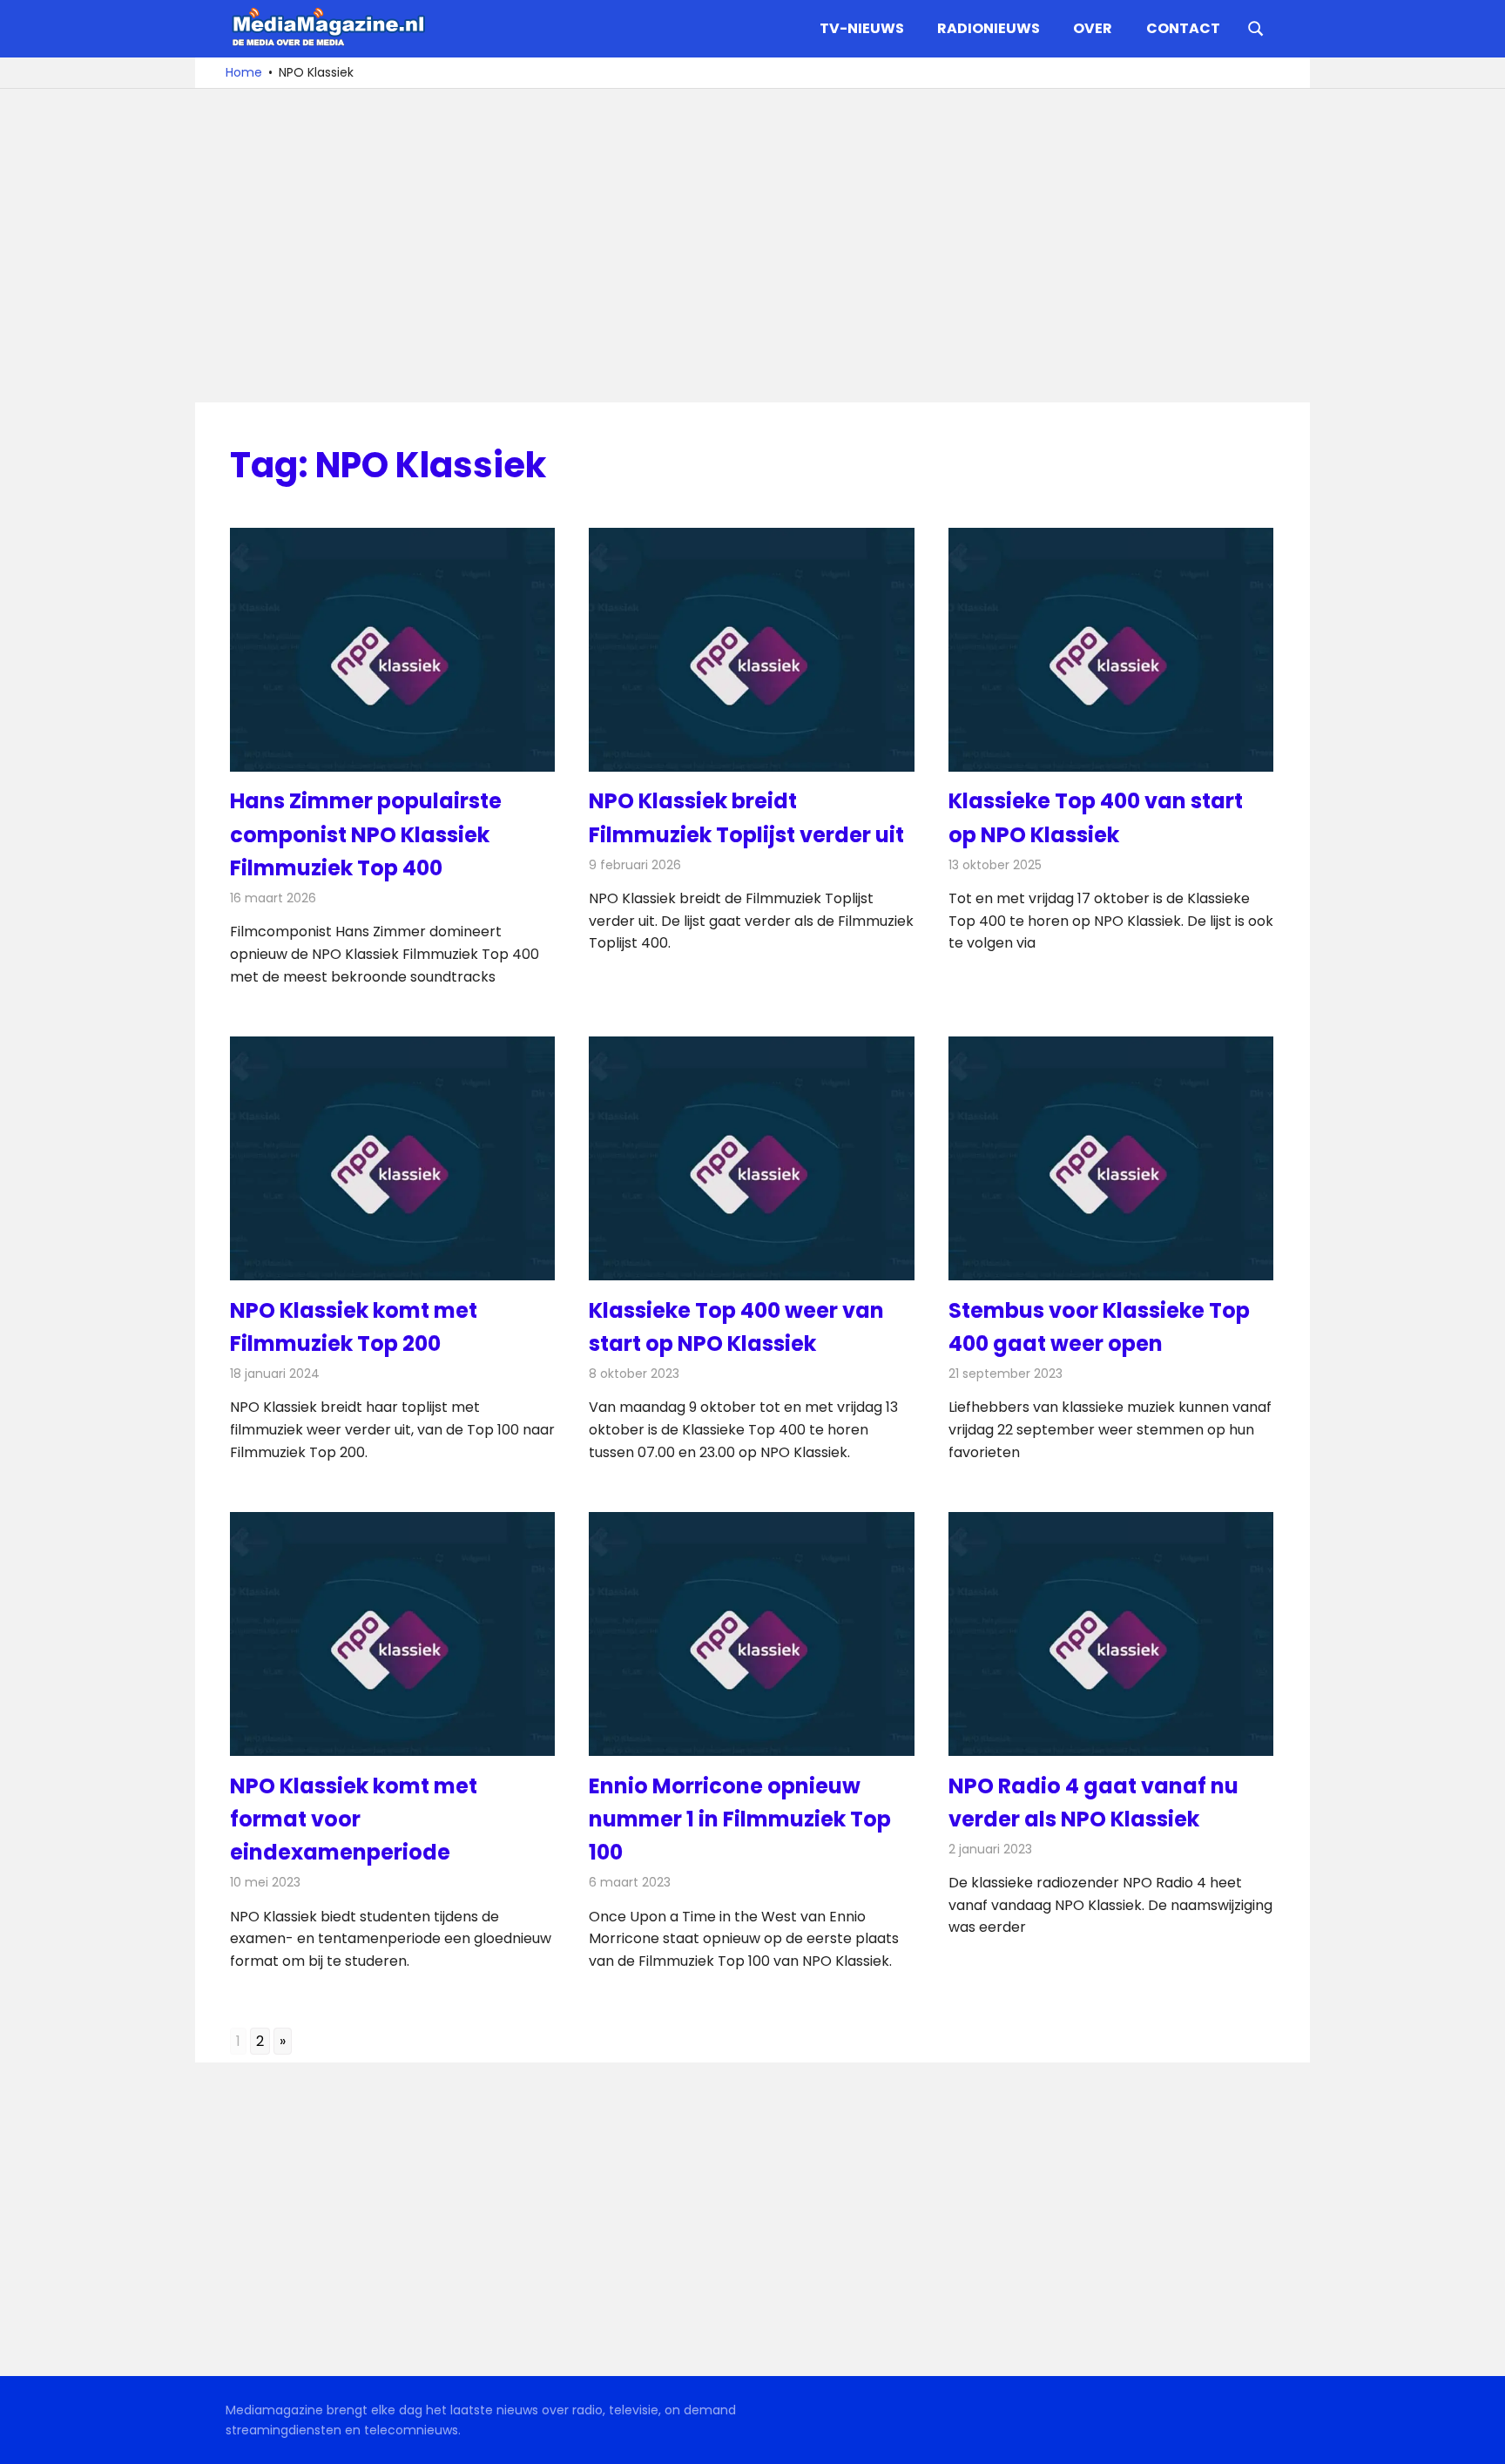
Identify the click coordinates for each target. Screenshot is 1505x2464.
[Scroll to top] (1479, 2438)
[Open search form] (1256, 27)
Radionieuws (989, 28)
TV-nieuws (862, 28)
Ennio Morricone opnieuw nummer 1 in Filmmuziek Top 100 (740, 1819)
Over (1093, 28)
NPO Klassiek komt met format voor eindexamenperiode (354, 1819)
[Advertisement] (752, 246)
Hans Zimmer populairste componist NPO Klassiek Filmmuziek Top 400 (366, 834)
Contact (1183, 28)
